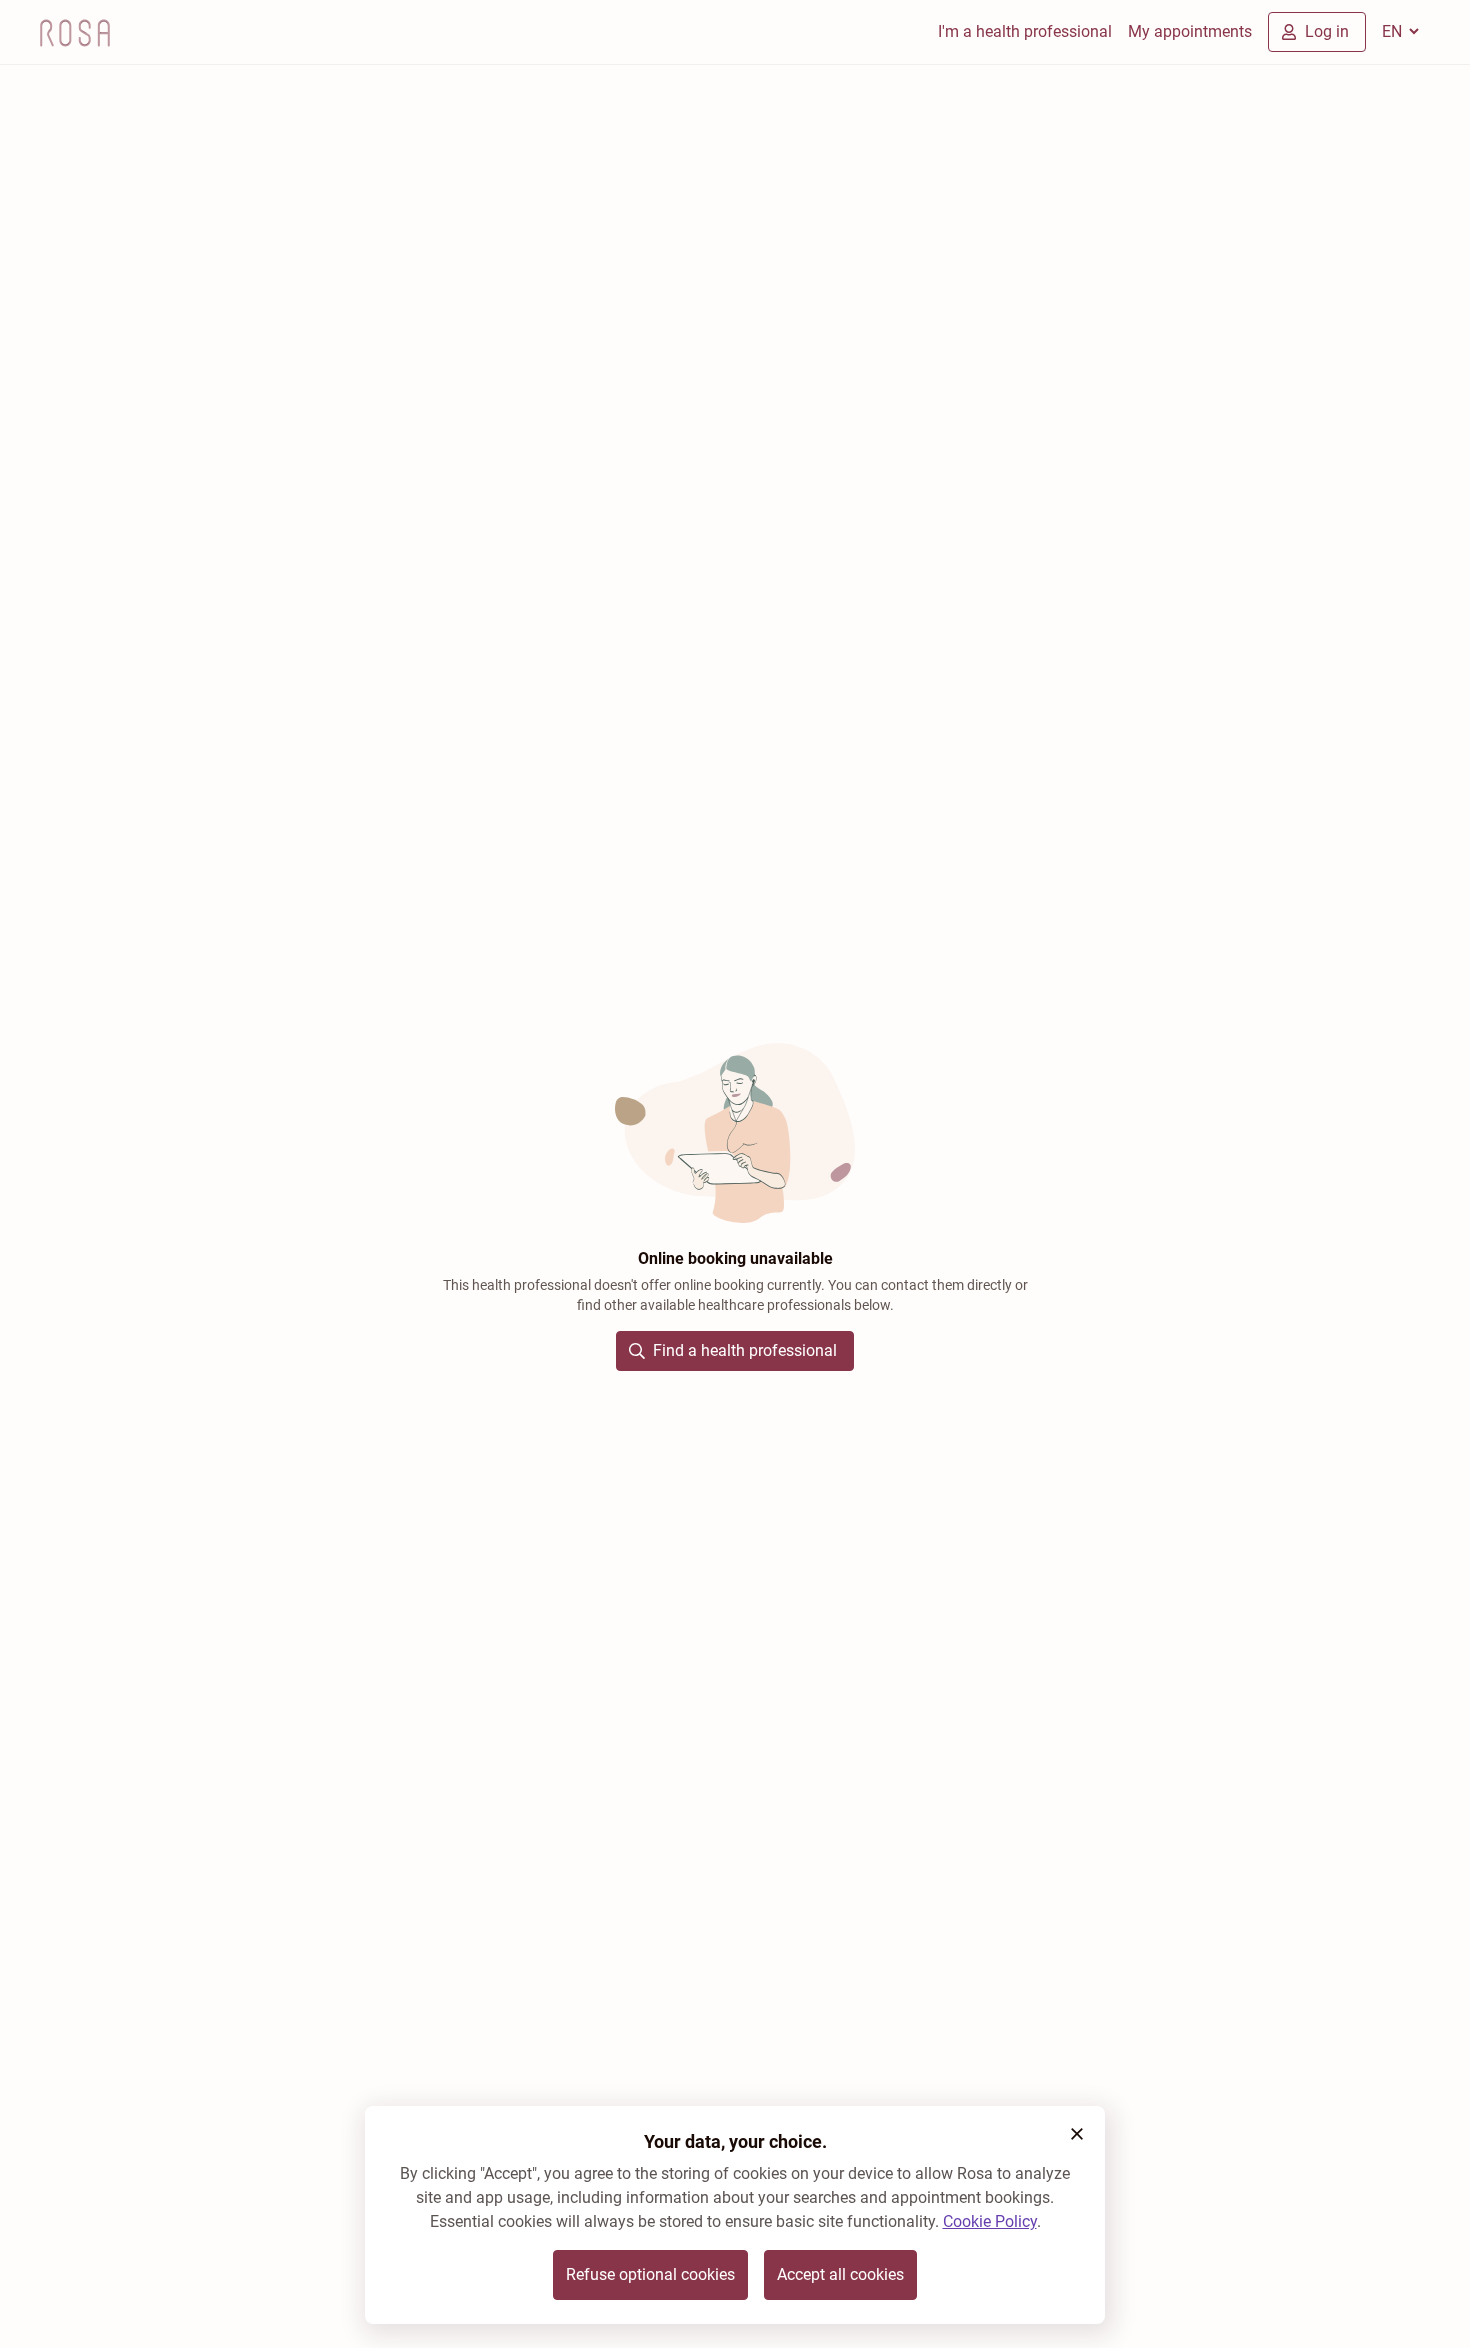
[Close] (1077, 2134)
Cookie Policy (990, 2221)
